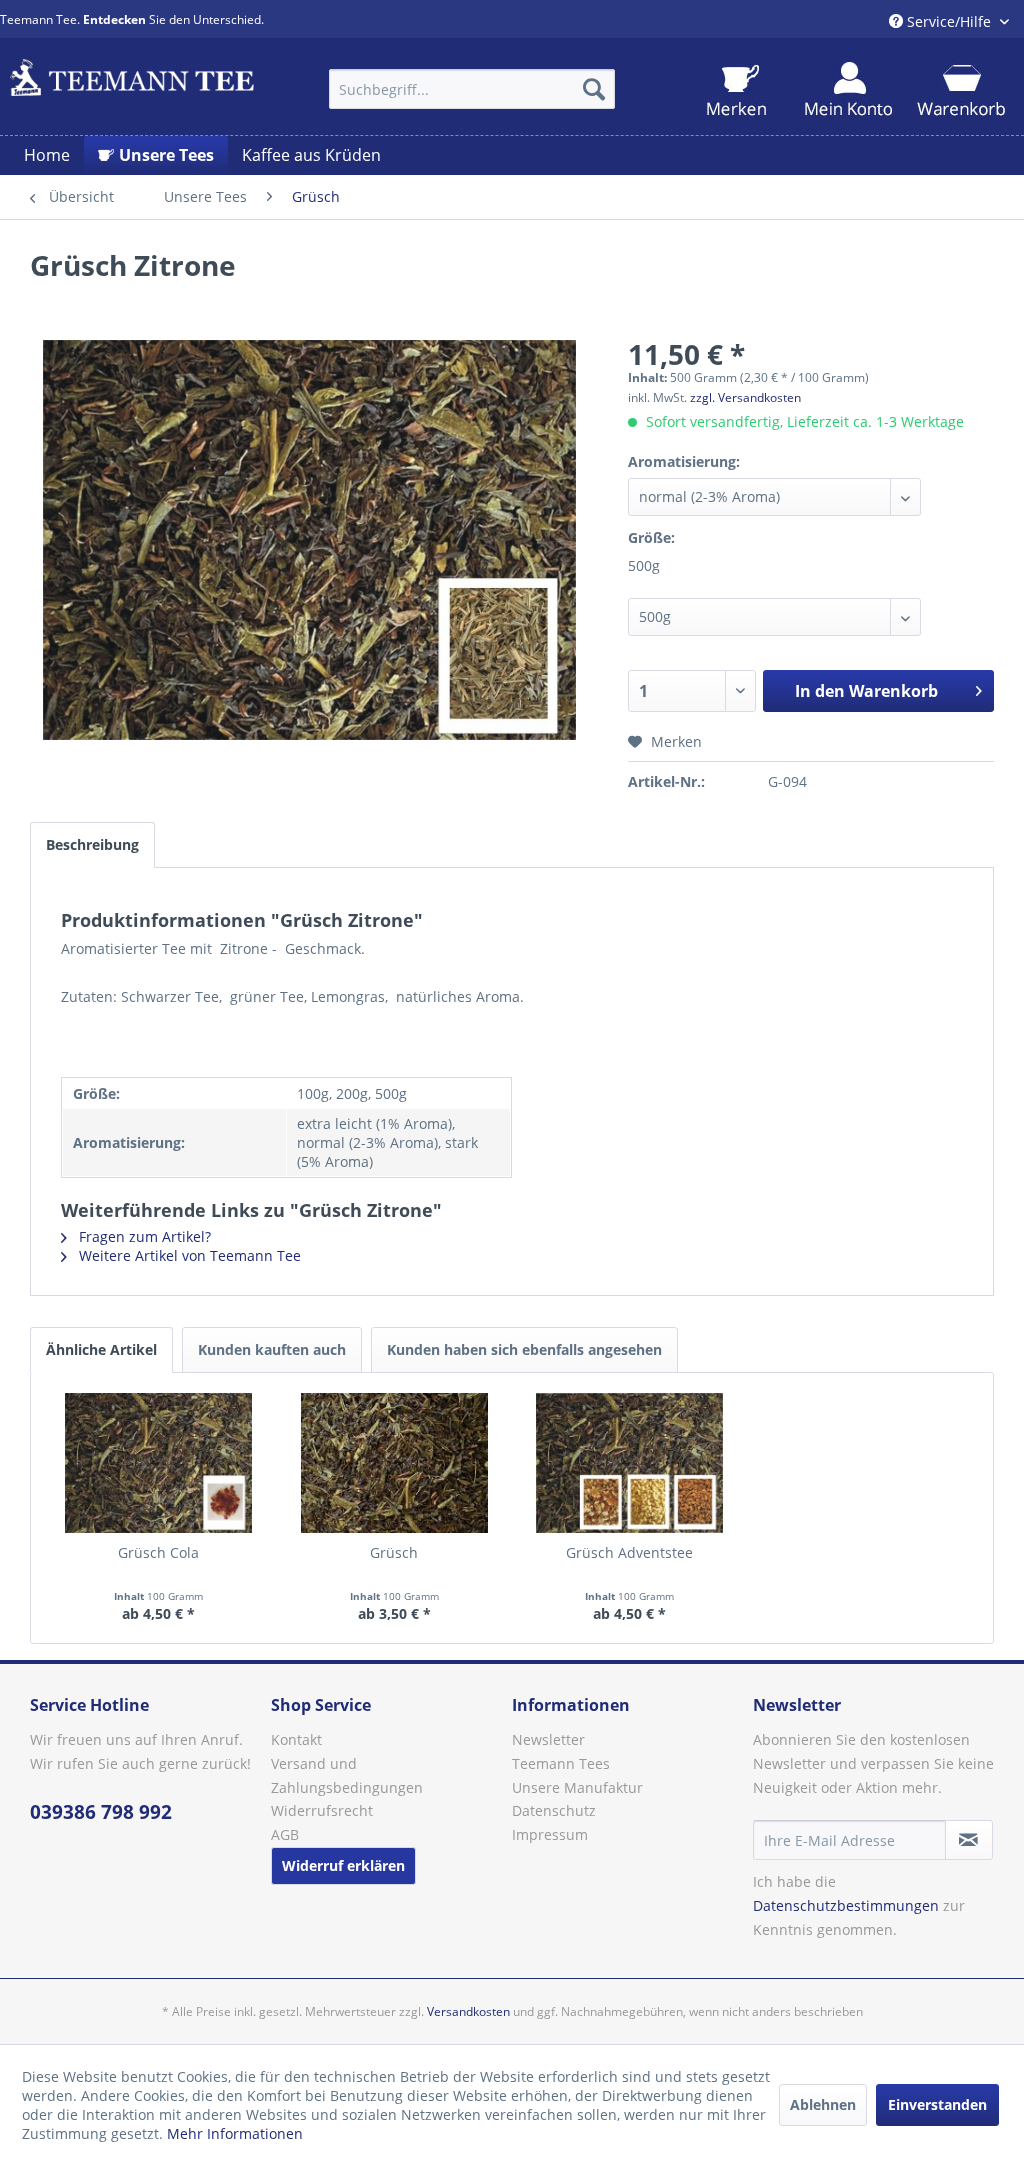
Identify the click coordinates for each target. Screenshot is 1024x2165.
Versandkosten (468, 2011)
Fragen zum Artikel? (143, 1236)
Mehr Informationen (235, 2133)
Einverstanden (937, 2104)
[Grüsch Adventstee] (630, 1463)
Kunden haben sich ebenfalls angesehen (524, 1349)
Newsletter (548, 1739)
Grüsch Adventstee (629, 1552)
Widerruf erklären (343, 1865)
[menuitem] (472, 89)
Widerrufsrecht (322, 1810)
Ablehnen (823, 2104)
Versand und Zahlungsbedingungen (347, 1775)
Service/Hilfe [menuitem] (949, 21)
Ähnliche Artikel (101, 1349)
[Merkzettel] (736, 90)
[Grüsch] (395, 1463)
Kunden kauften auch (272, 1349)
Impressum (550, 1834)
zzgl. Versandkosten (745, 397)
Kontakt (296, 1739)
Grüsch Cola (158, 1552)
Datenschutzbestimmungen (846, 1905)
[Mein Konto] (848, 90)
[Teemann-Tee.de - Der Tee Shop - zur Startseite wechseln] (132, 84)
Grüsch (394, 1552)
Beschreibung (92, 844)
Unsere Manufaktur (577, 1787)
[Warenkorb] (960, 90)
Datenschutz (554, 1810)
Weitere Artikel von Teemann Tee (188, 1255)
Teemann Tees (561, 1763)
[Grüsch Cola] (159, 1463)
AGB (285, 1834)
